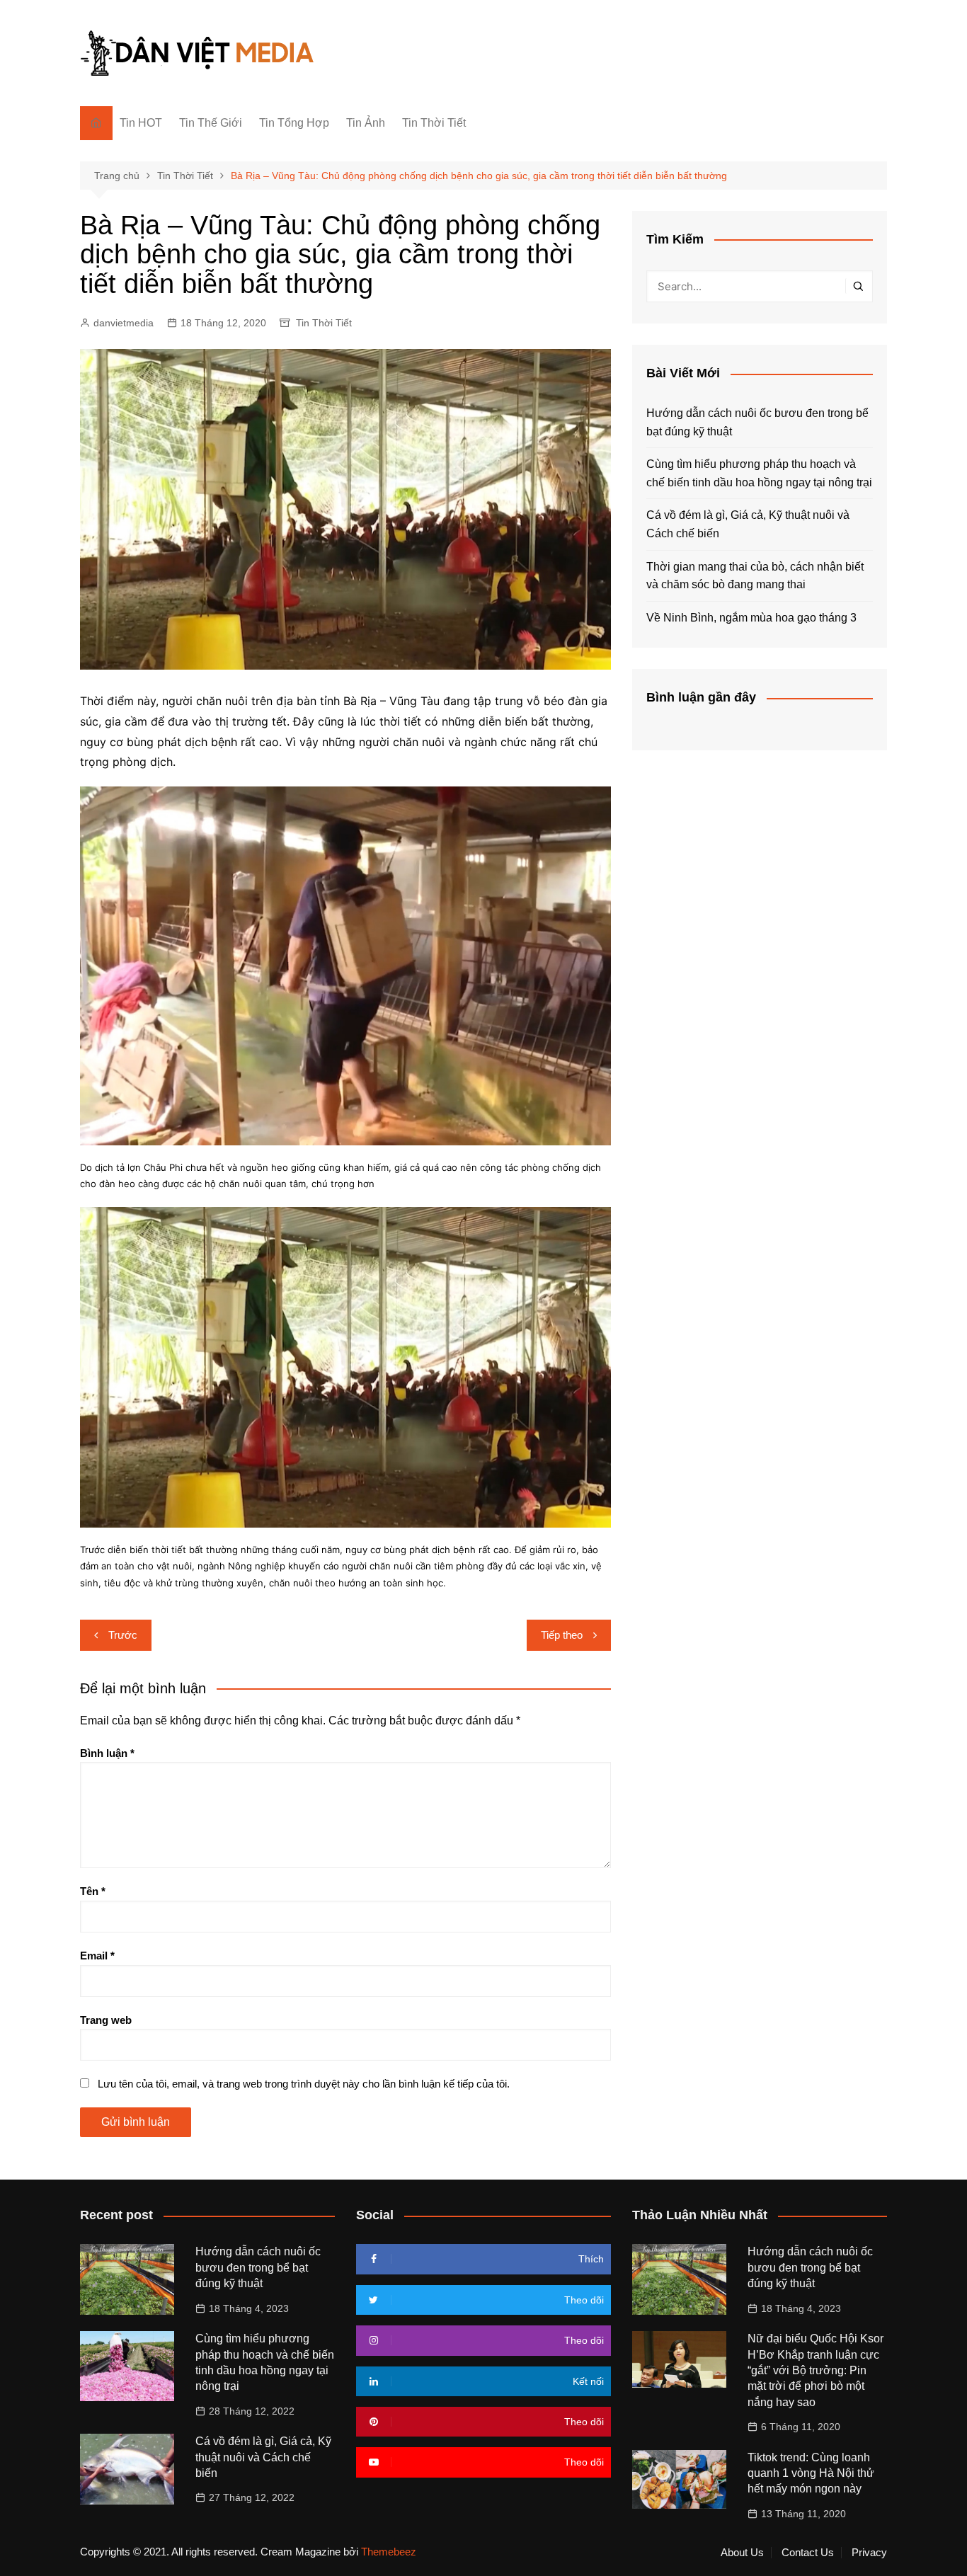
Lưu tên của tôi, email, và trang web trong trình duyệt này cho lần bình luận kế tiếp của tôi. (304, 2084)
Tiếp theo (562, 1635)
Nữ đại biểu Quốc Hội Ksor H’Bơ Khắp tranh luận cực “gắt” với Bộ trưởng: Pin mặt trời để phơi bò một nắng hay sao (816, 2370)
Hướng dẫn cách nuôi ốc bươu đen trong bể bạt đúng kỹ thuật (757, 422)
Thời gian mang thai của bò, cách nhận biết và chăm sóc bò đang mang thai (755, 576)
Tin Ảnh (366, 123)
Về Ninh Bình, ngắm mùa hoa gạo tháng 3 (751, 618)
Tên (93, 1891)
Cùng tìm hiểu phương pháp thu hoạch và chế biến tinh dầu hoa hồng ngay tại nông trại (759, 473)
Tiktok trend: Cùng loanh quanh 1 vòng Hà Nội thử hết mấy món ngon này (811, 2473)
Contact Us (808, 2553)
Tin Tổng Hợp (294, 123)
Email (97, 1956)
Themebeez (389, 2552)
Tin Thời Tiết (434, 123)
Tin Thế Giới (211, 123)
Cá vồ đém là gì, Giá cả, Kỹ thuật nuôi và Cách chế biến (748, 524)
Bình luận (107, 1753)
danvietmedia (124, 323)
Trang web (106, 2020)
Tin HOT (141, 123)
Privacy (869, 2553)
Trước (123, 1635)
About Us (742, 2553)
